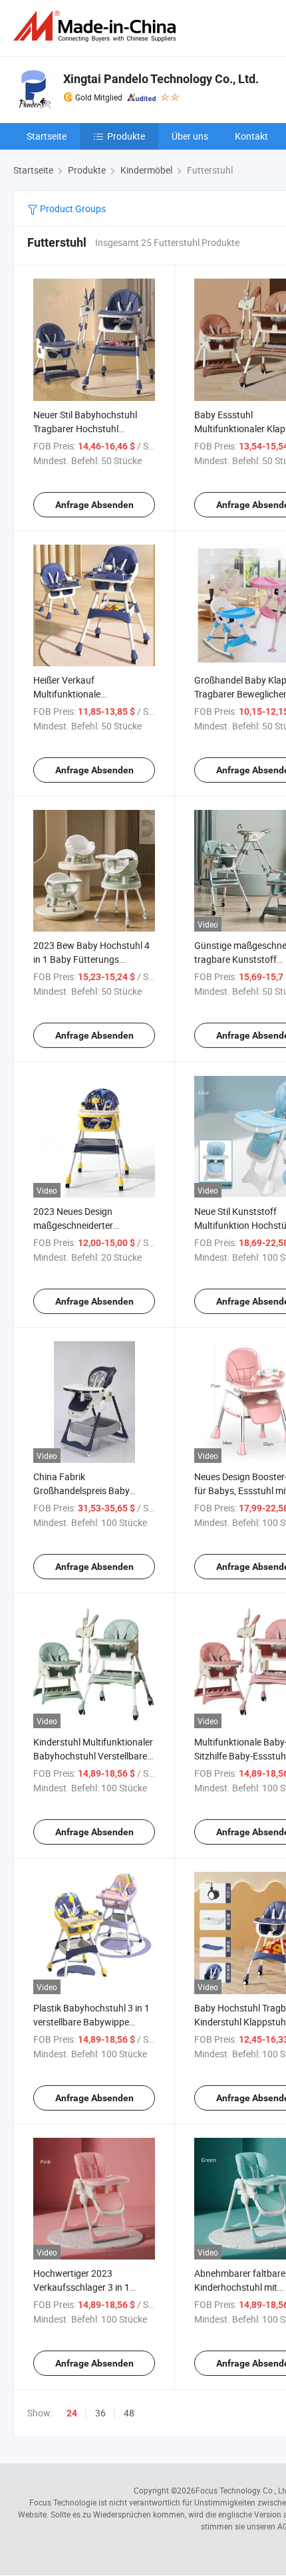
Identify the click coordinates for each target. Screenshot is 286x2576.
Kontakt (251, 136)
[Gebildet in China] (97, 26)
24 (72, 2413)
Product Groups (72, 208)
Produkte (126, 136)
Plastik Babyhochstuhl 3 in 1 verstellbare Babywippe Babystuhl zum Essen (91, 2022)
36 (100, 2413)
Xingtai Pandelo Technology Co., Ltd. (161, 79)
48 (129, 2413)
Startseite (47, 136)
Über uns (190, 136)
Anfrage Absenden (94, 505)
